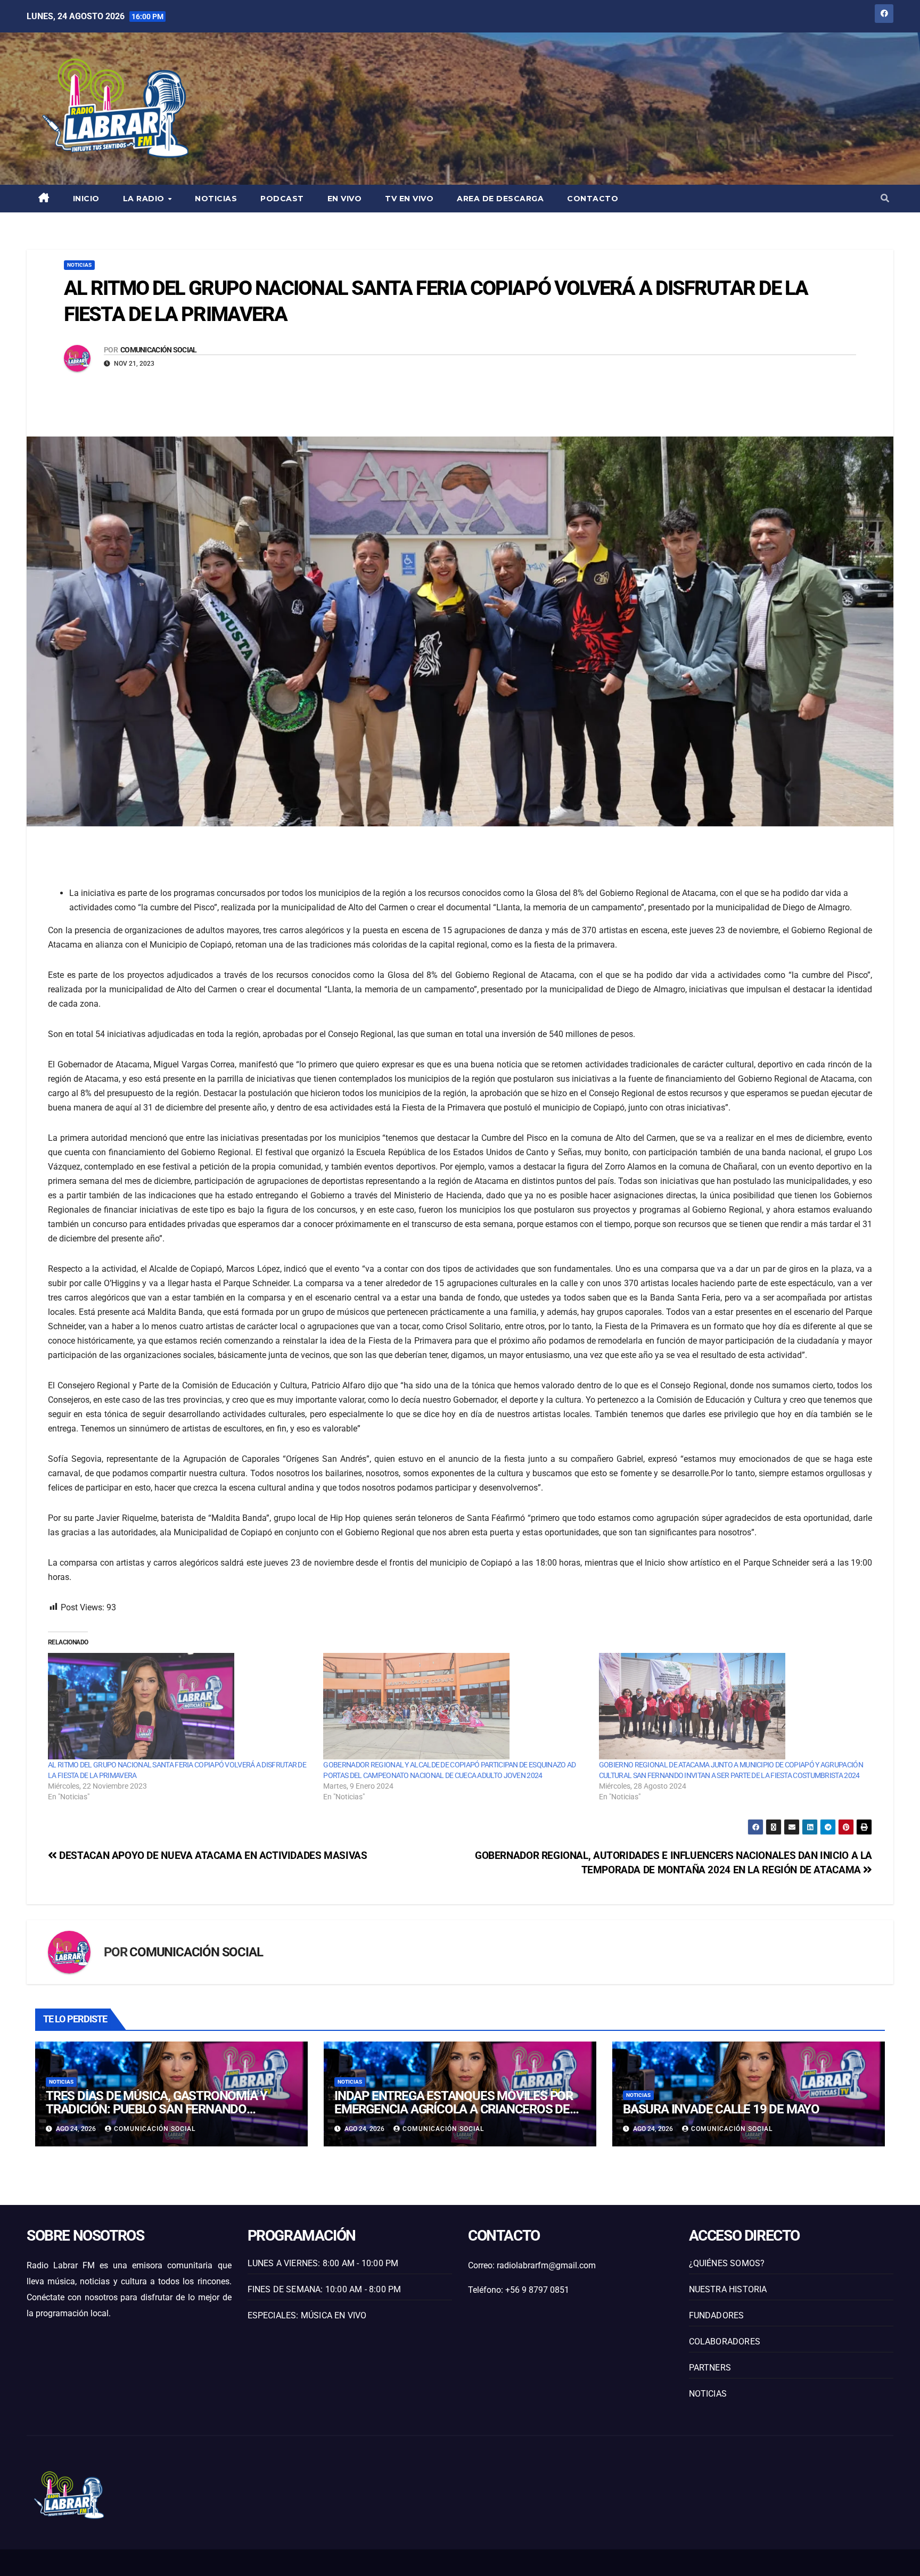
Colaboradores (725, 2342)
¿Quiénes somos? (727, 2263)
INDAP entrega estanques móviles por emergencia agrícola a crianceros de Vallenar (454, 2109)
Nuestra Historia (728, 2289)
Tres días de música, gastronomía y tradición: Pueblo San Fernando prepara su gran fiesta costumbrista (163, 2109)
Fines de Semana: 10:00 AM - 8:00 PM (325, 2289)
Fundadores (717, 2315)
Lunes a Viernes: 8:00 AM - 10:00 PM (323, 2263)
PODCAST (282, 199)
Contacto (593, 199)
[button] (885, 198)
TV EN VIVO (409, 199)
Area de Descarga (500, 199)
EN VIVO (345, 199)
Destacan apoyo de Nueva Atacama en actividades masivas (212, 1855)
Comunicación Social (159, 350)
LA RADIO (145, 199)
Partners (710, 2368)
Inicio (86, 199)
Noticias (216, 199)
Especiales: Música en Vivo (307, 2315)
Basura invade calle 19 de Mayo (721, 2109)
